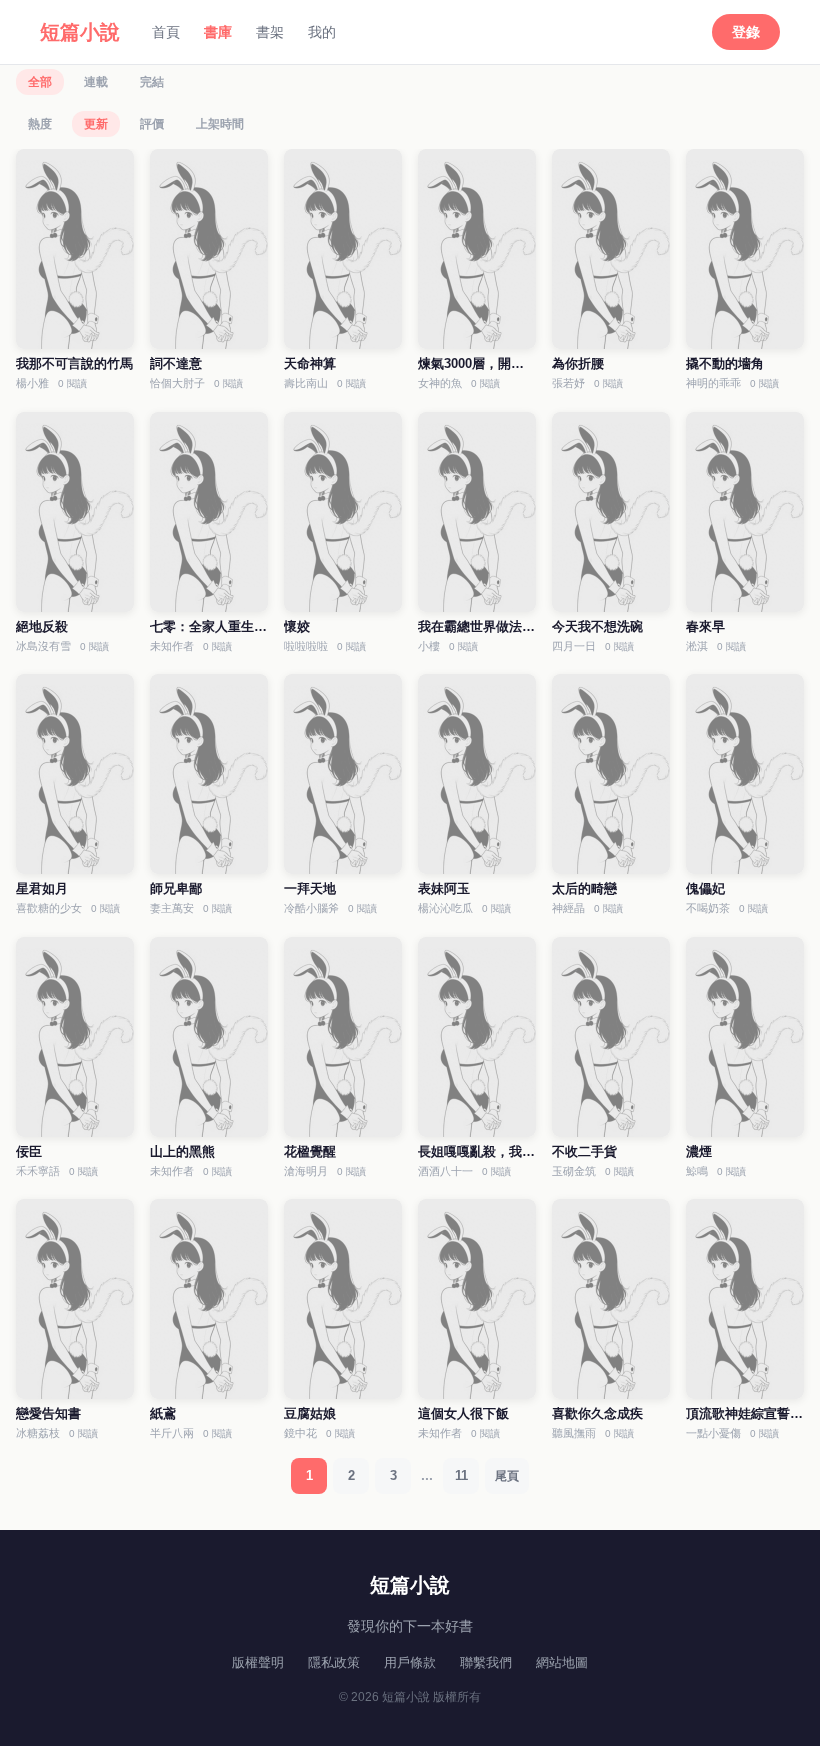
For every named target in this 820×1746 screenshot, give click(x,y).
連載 (96, 82)
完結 (152, 82)
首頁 (166, 32)
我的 (322, 32)
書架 (270, 32)
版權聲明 (258, 1662)
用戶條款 (410, 1662)
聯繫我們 (486, 1662)
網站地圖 (562, 1662)
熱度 (40, 124)
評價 (152, 124)
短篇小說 (80, 32)
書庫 (218, 32)
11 (461, 1475)
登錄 (746, 32)
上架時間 (220, 124)
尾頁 (507, 1476)
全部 (40, 82)
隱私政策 (334, 1662)
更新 (96, 124)
